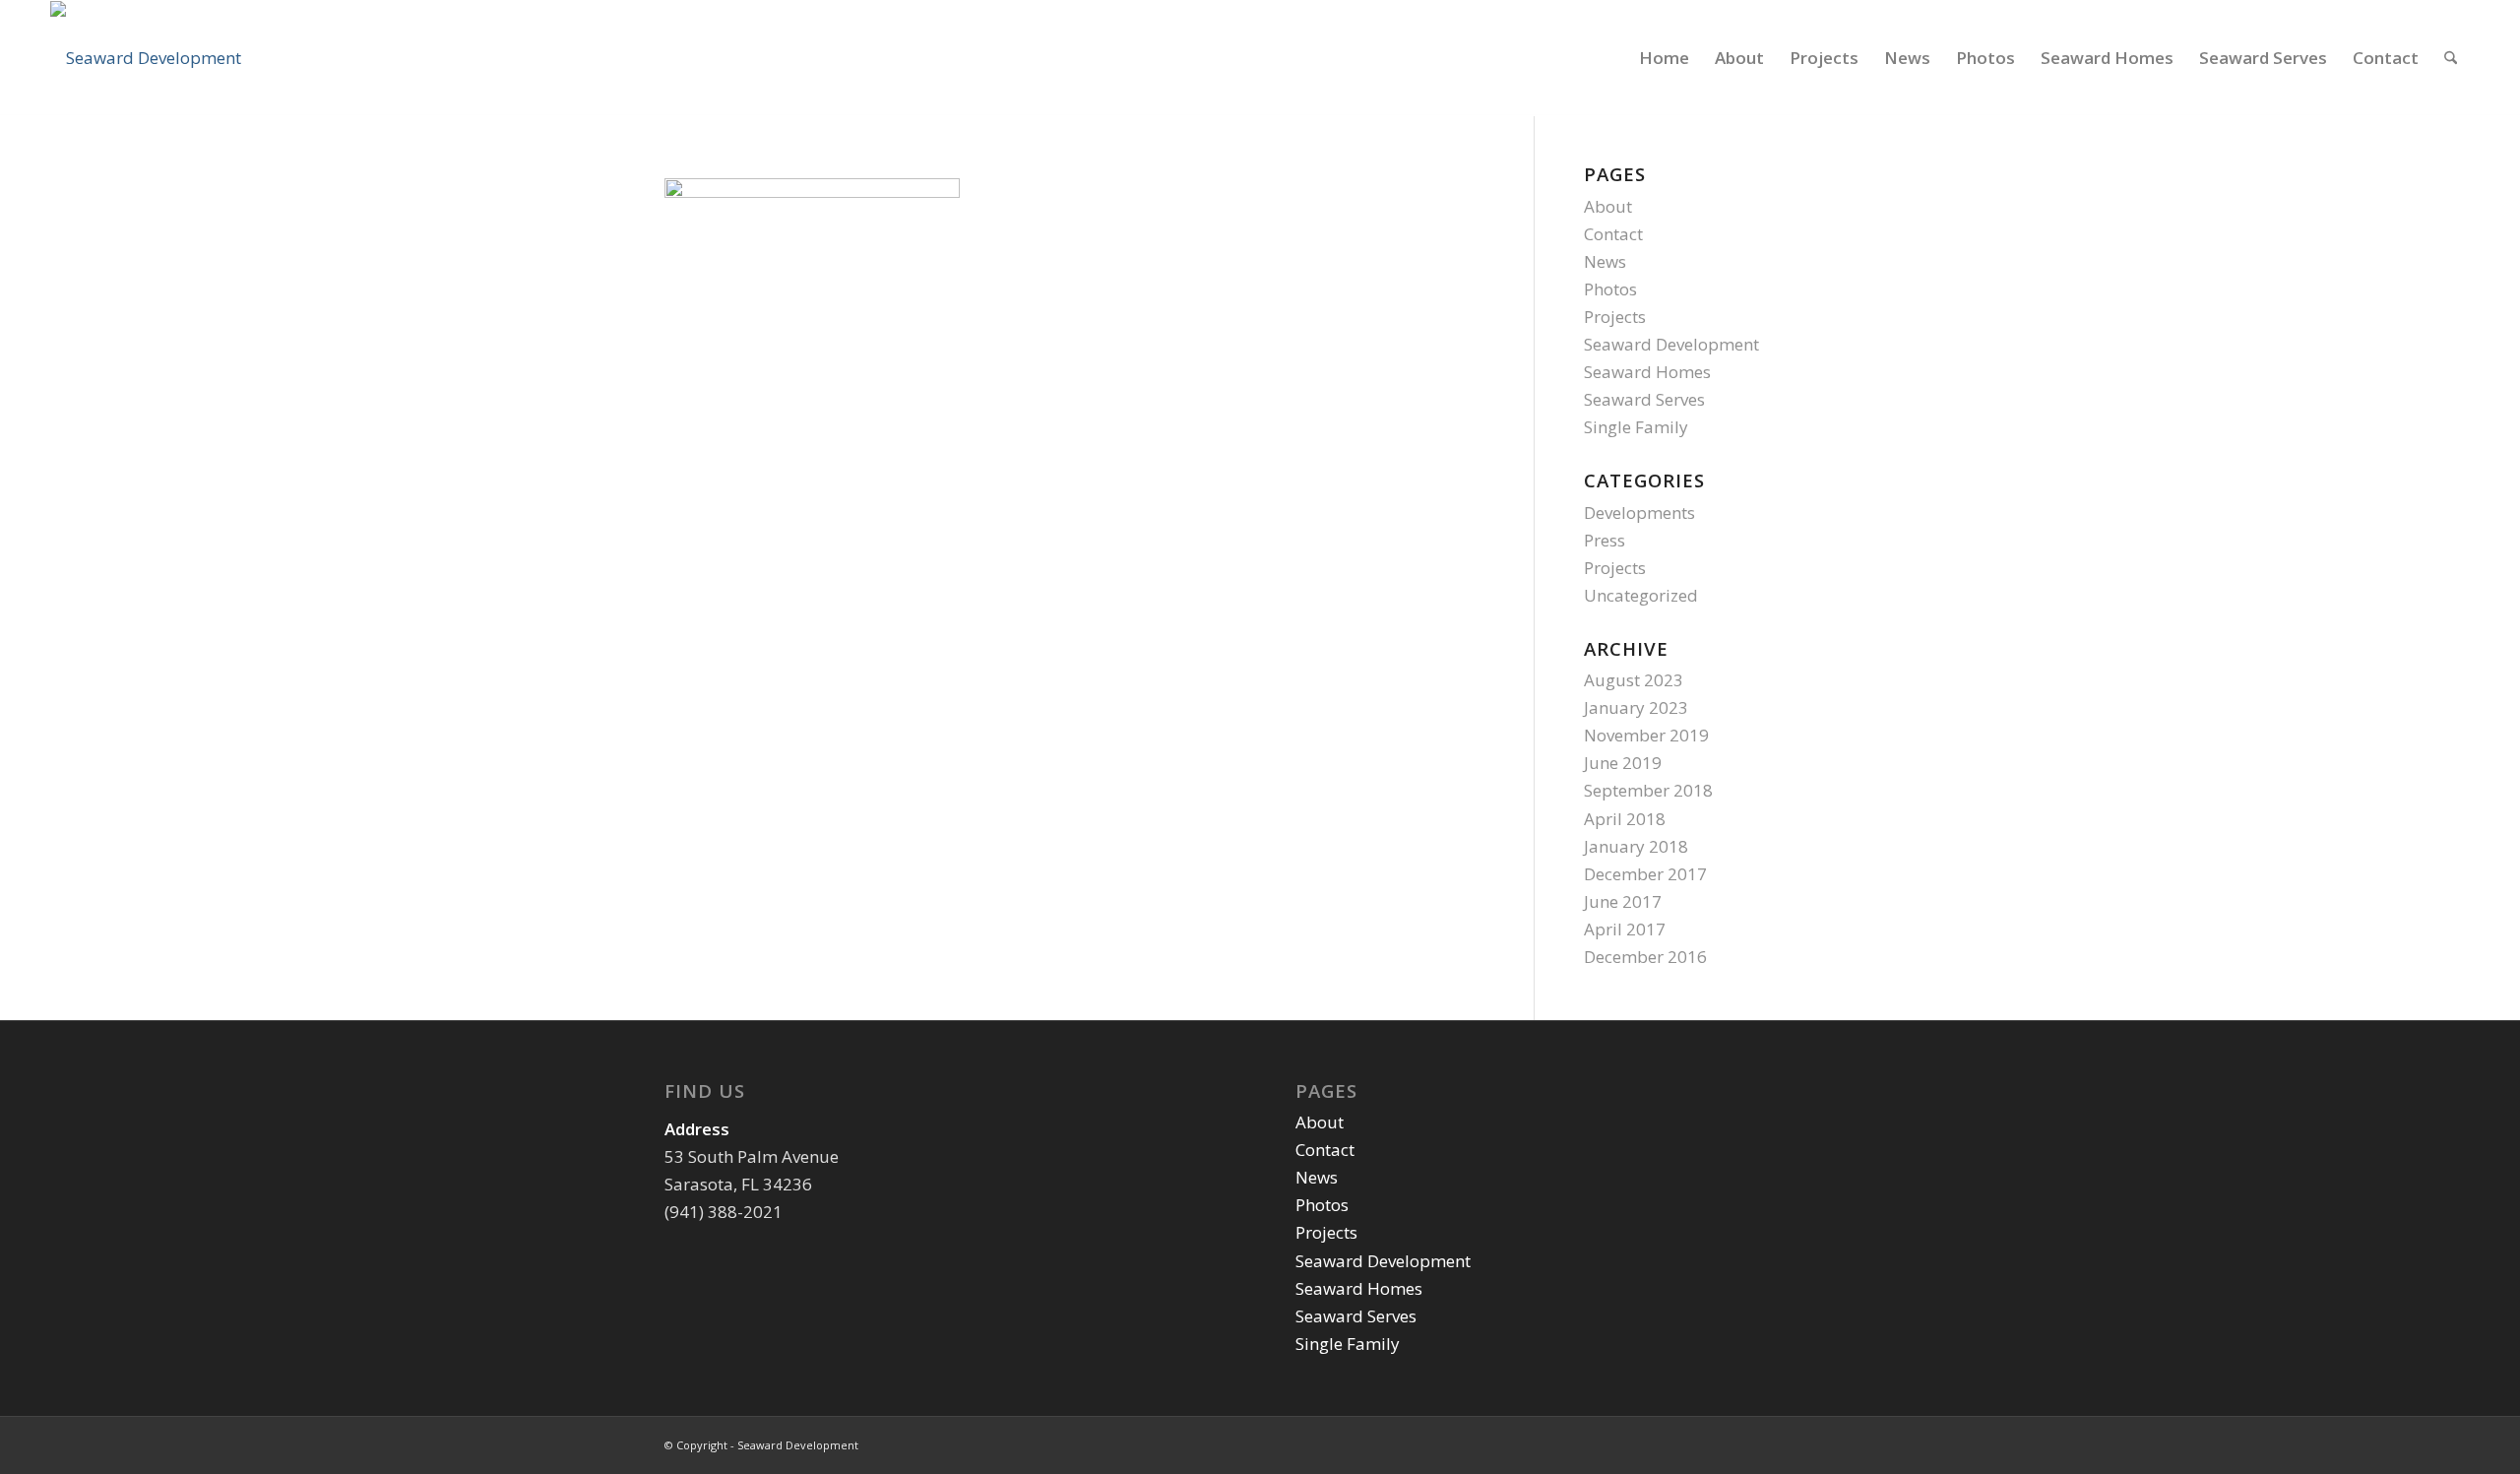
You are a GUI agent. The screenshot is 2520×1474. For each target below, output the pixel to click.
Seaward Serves (1644, 399)
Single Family (1636, 427)
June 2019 (1623, 763)
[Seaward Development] (146, 58)
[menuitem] (1664, 58)
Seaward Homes (1647, 372)
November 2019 (1646, 735)
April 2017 (1625, 929)
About (1608, 206)
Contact (1613, 234)
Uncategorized (1641, 595)
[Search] (2451, 58)
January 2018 (1636, 846)
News (1605, 261)
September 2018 (1648, 790)
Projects (1615, 317)
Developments (1639, 513)
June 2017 (1623, 901)
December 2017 (1645, 874)
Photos (1610, 289)
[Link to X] (1811, 1442)
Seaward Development (1671, 344)
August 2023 (1634, 680)
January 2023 (1636, 707)
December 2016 (1645, 957)
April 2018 (1625, 819)
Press (1605, 540)
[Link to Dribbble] (1841, 1442)
